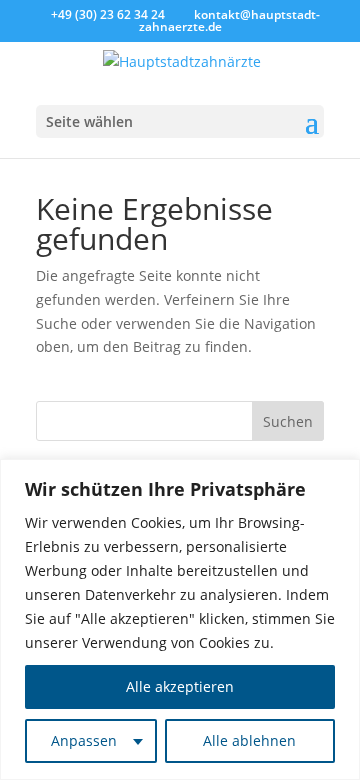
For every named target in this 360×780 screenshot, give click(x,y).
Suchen (288, 421)
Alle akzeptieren (180, 686)
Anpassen (84, 740)
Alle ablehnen (249, 740)
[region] (180, 619)
